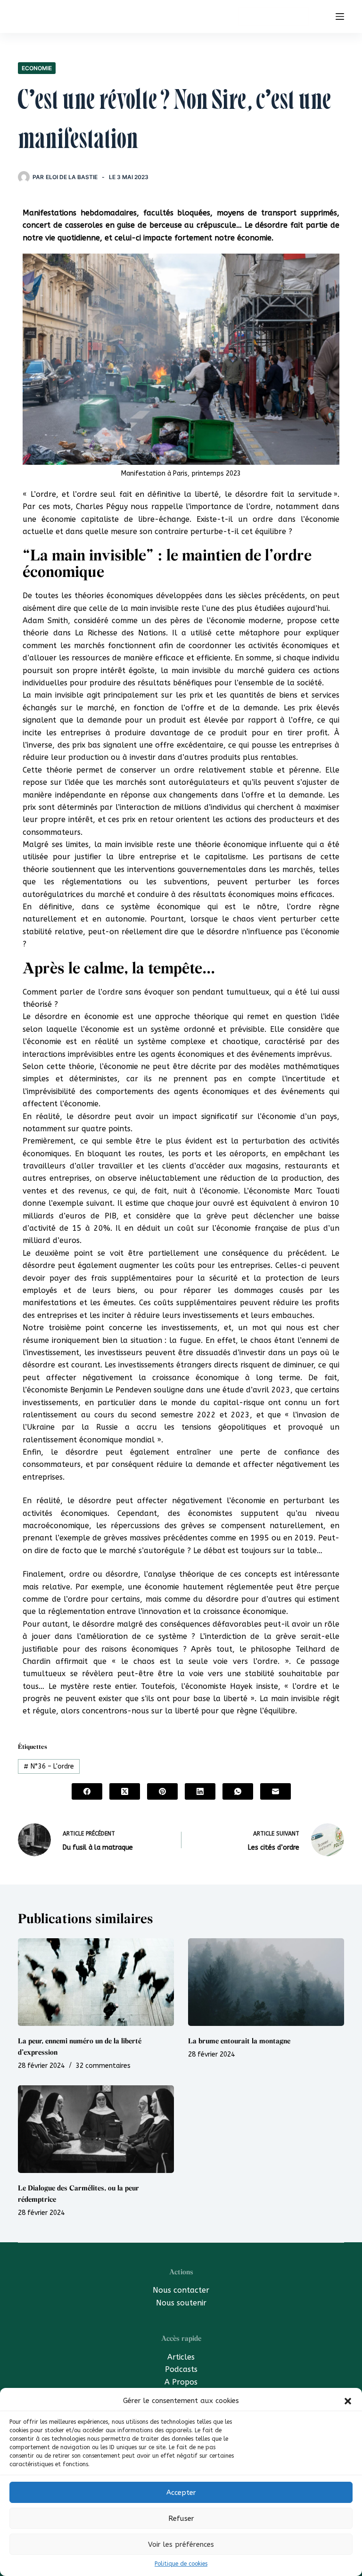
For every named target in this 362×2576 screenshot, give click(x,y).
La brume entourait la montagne (239, 2041)
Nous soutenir (181, 2303)
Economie (37, 68)
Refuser (181, 2518)
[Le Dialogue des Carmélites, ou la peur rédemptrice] (96, 2129)
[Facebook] (87, 1791)
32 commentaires (103, 2066)
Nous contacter (181, 2290)
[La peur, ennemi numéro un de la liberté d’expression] (96, 1982)
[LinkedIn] (200, 1791)
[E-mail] (276, 1791)
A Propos (181, 2382)
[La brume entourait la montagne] (266, 1982)
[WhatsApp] (238, 1791)
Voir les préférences (181, 2544)
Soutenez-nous (273, 16)
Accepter (181, 2493)
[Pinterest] (162, 1791)
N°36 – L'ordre (49, 1766)
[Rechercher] (322, 17)
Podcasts (181, 2369)
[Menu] (340, 16)
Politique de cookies (181, 2564)
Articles (181, 2357)
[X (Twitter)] (125, 1791)
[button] (348, 2401)
